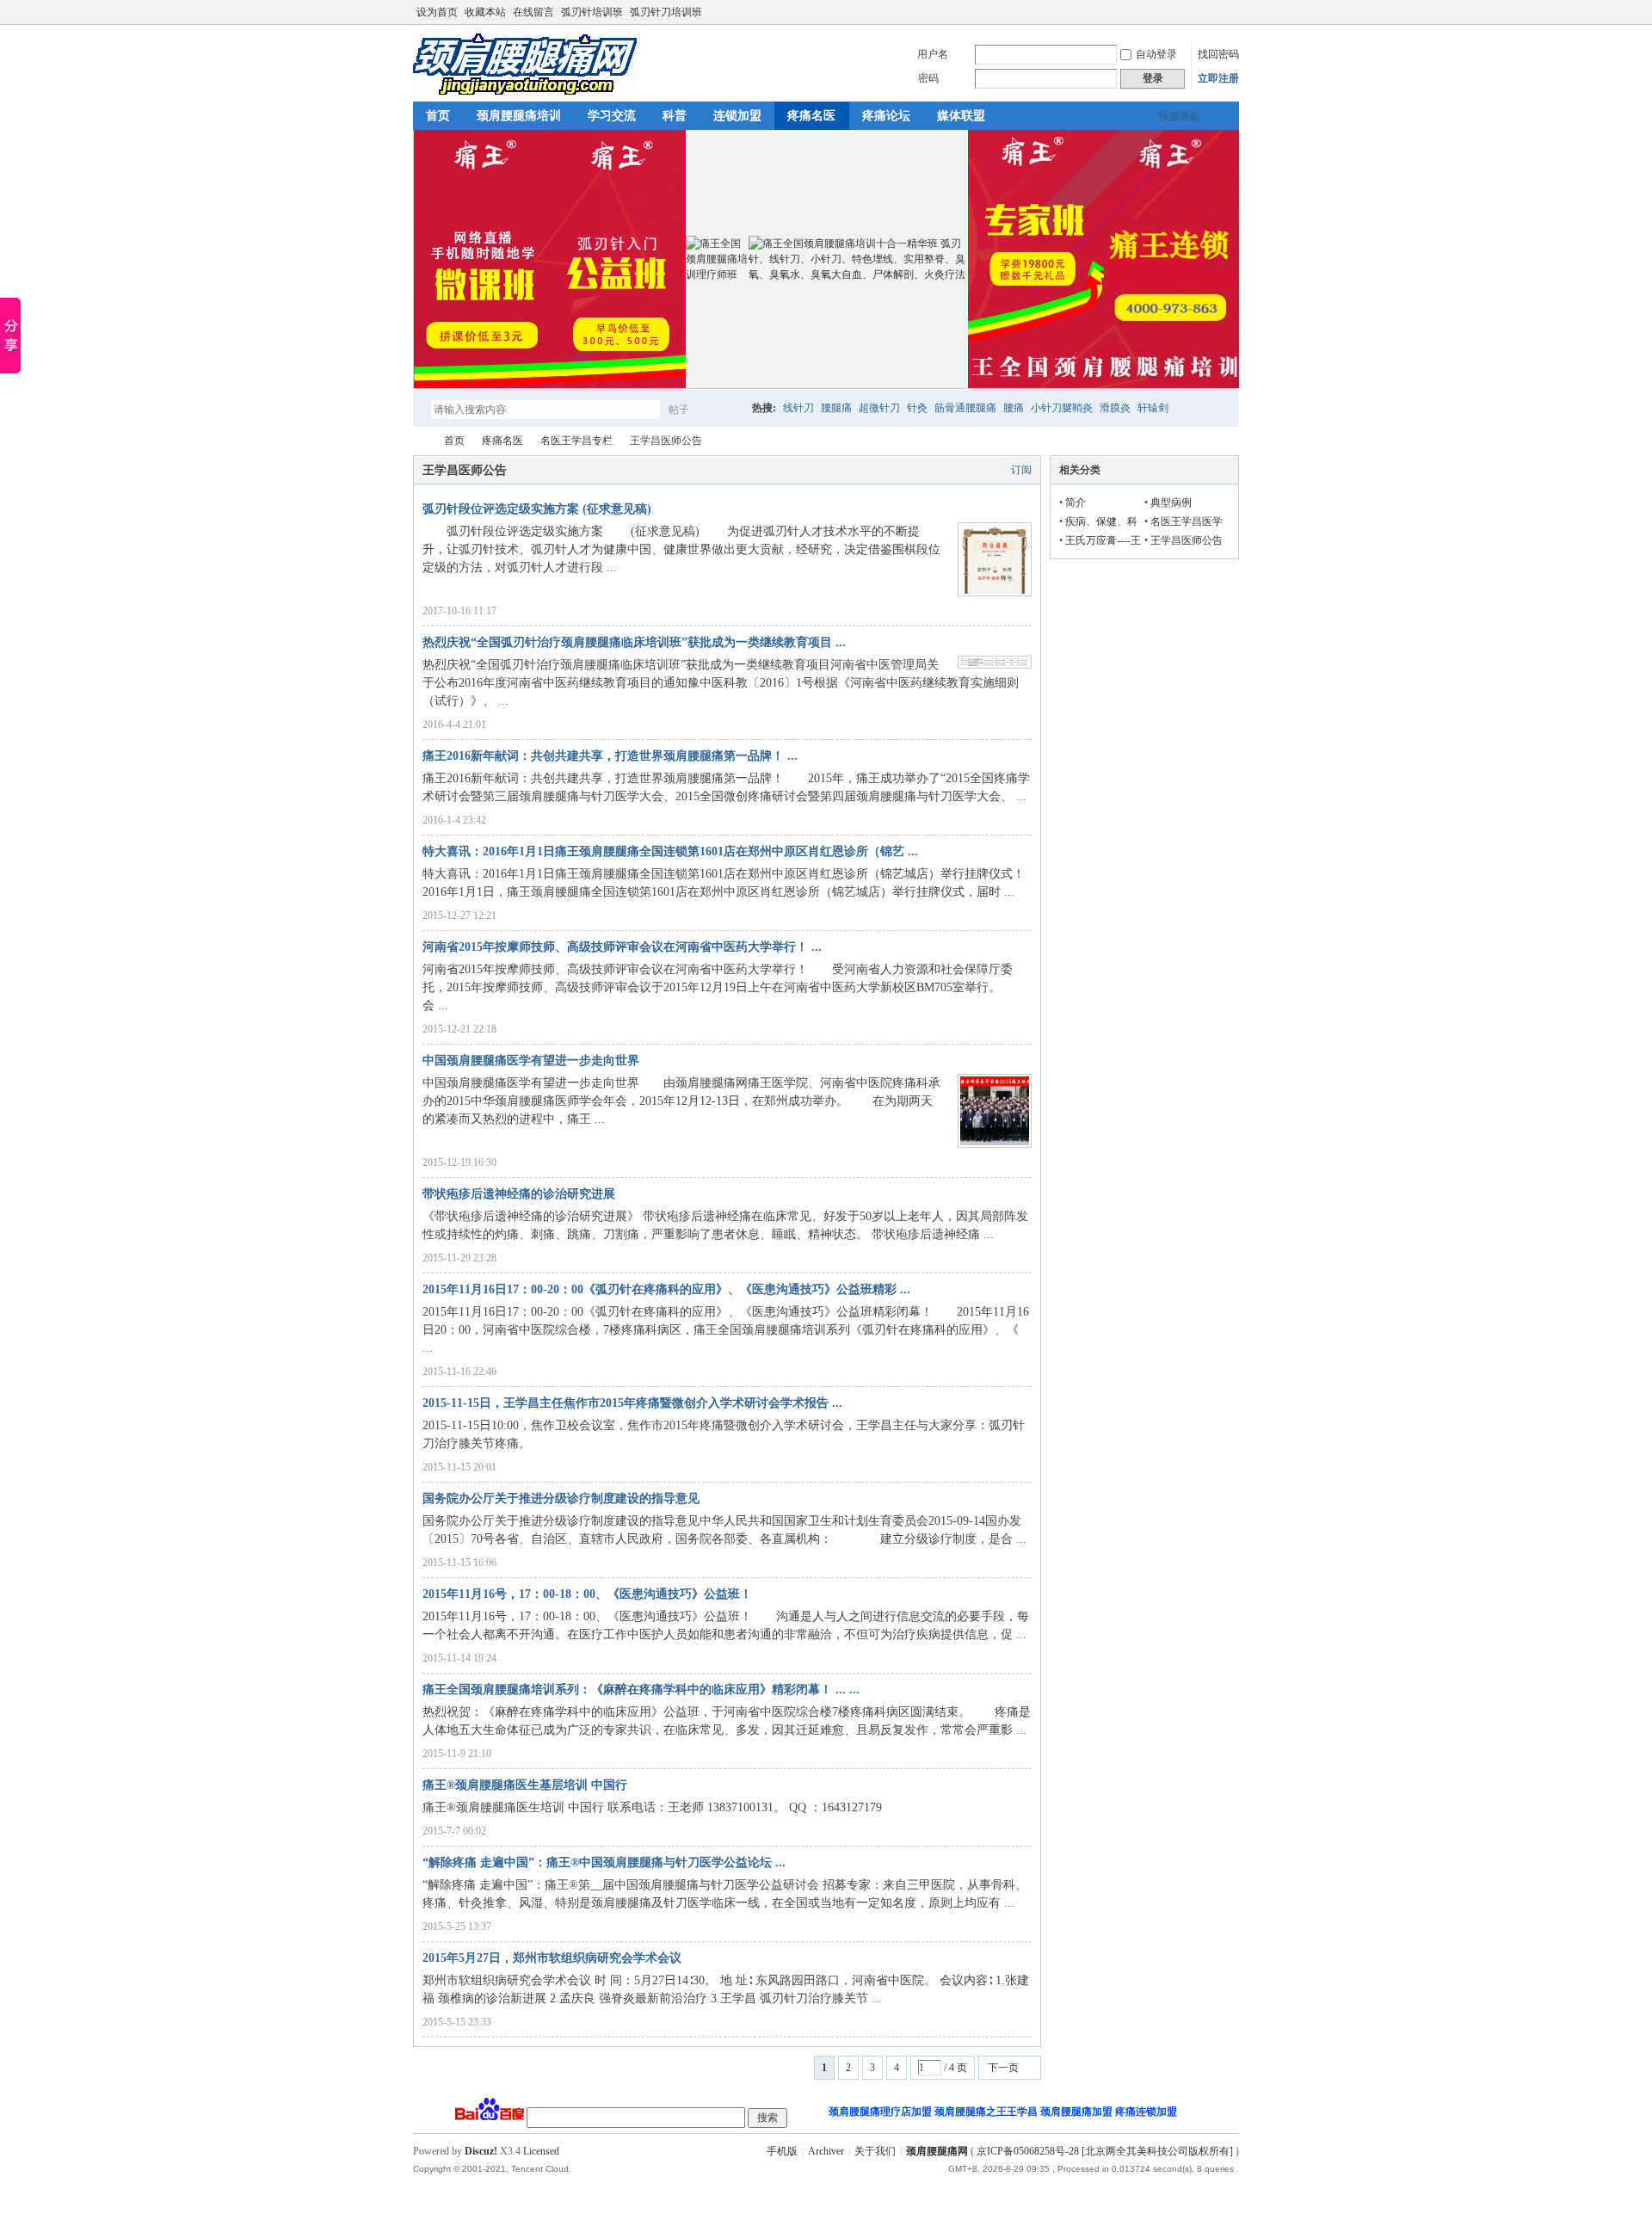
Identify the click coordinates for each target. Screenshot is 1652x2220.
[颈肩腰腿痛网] (525, 91)
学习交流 (612, 116)
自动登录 (1156, 54)
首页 (438, 116)
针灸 (917, 408)
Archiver (826, 2151)
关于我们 (875, 2151)
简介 (1076, 503)
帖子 (679, 410)
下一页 (1003, 2068)
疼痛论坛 (886, 116)
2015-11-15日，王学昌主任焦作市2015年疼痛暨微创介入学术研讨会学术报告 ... (632, 1403)
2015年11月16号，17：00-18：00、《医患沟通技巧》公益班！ (587, 1594)
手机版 (782, 2151)
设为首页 (437, 12)
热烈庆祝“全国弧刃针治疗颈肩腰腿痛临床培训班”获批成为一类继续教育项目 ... (634, 642)
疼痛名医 (811, 116)
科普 (675, 116)
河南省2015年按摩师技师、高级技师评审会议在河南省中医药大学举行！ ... (622, 947)
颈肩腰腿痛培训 (519, 116)
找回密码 (1218, 54)
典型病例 (1171, 503)
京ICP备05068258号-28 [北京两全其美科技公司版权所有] (1105, 2151)
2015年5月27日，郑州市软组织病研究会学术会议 (552, 1958)
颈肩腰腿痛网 (420, 441)
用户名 (933, 54)
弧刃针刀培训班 (666, 12)
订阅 (1021, 470)
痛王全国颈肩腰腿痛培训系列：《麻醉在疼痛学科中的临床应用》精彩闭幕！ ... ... (641, 1690)
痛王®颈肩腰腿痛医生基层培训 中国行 (525, 1785)
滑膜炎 (1115, 408)
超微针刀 (879, 408)
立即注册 (1218, 78)
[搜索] (729, 409)
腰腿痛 (836, 408)
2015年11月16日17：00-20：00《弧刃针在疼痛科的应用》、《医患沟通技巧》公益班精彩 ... (666, 1289)
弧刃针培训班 (592, 12)
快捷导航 (1180, 116)
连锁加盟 (737, 116)
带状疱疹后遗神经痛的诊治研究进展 (519, 1194)
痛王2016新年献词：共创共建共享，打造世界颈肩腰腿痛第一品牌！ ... (610, 756)
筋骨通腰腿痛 (965, 408)
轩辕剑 (1153, 408)
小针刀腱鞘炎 (1062, 408)
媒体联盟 (961, 116)
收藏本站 (485, 12)
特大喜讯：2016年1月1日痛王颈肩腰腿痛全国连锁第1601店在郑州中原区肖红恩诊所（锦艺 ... (670, 851)
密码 (928, 78)
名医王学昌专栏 (576, 441)
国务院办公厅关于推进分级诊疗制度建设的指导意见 (561, 1498)
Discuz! (481, 2151)
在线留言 (533, 12)
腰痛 (1014, 408)
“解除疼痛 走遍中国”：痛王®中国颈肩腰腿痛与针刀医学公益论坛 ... (604, 1862)
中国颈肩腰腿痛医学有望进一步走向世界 (531, 1061)
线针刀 (798, 408)
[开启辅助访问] (1235, 12)
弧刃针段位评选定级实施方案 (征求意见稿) (537, 509)
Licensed (541, 2151)
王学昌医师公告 (1187, 540)
